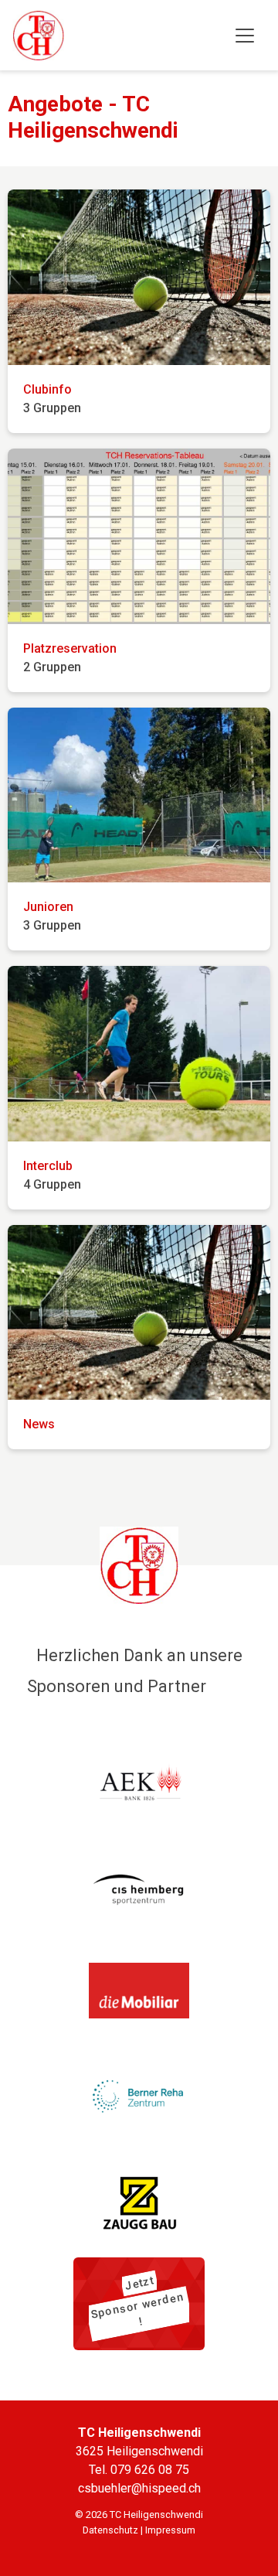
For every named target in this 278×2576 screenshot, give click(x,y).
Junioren (48, 907)
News (39, 1424)
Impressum (170, 2530)
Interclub (48, 1166)
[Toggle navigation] (245, 36)
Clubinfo (47, 389)
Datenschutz (110, 2530)
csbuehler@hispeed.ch (139, 2488)
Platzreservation (70, 648)
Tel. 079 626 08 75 (139, 2470)
